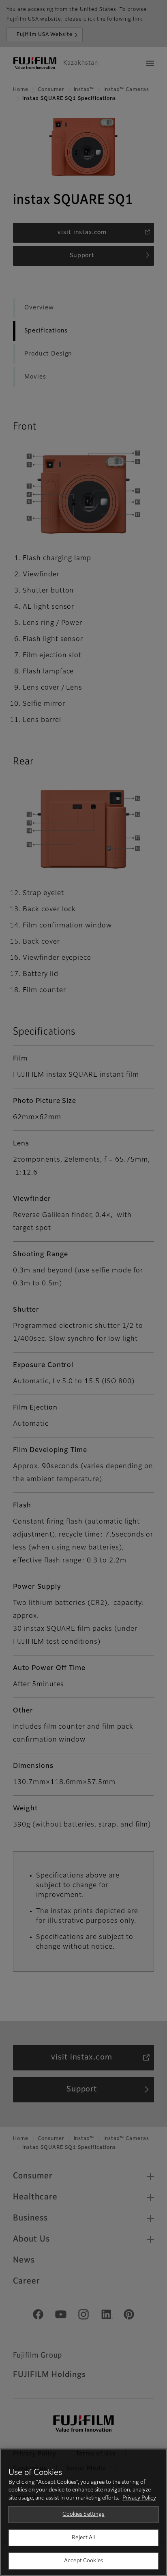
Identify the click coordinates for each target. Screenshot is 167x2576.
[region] (83, 2512)
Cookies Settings (83, 2514)
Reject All (83, 2538)
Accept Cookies (83, 2561)
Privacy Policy (139, 2498)
